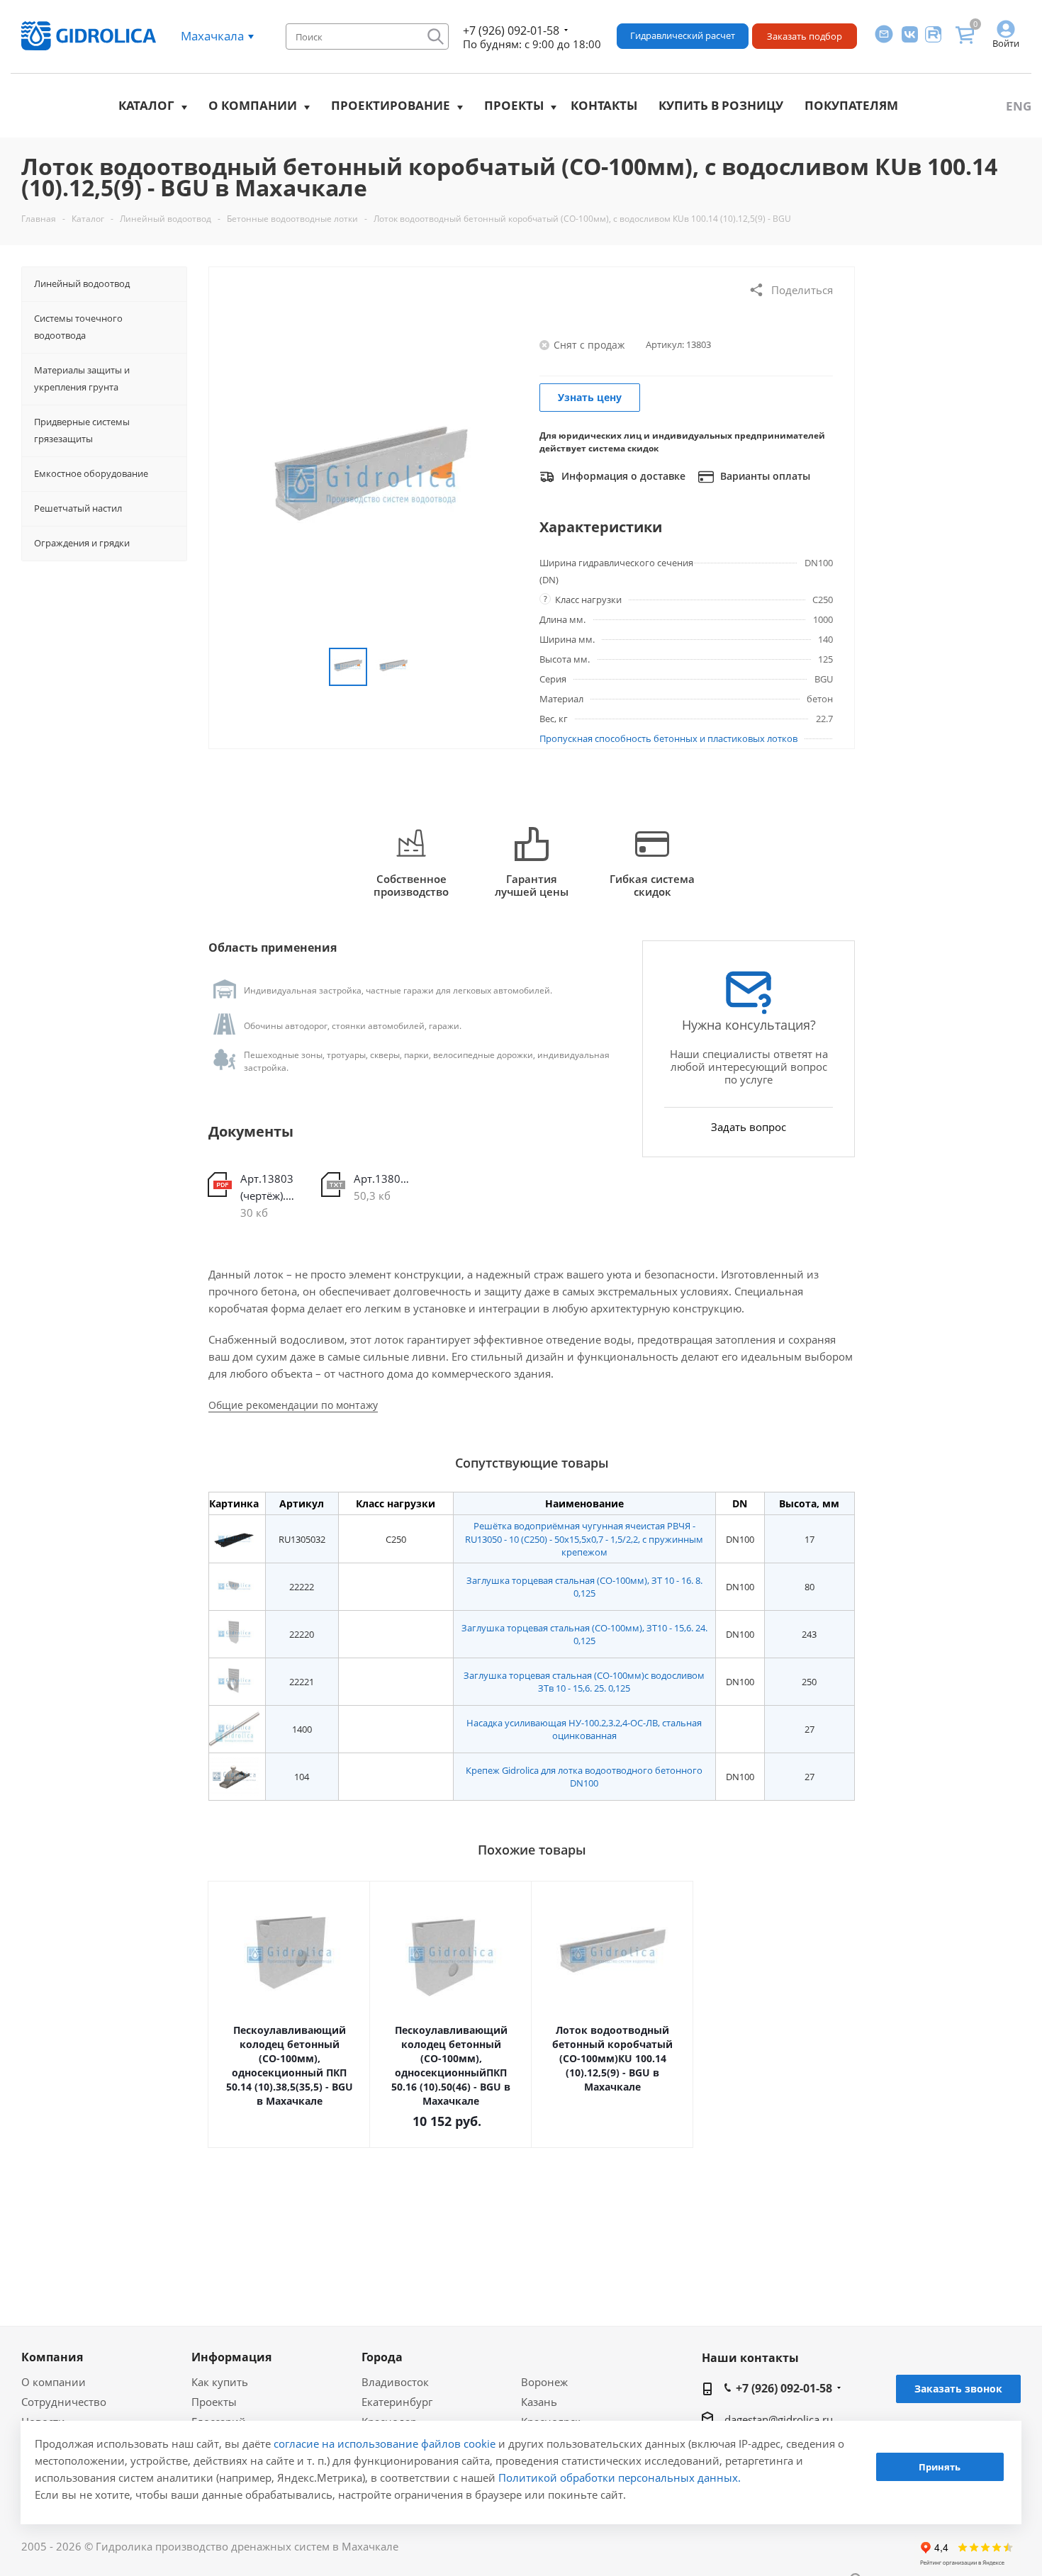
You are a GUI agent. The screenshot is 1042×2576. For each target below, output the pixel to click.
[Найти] (436, 36)
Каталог (146, 105)
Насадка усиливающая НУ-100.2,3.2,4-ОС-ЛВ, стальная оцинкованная (584, 1729)
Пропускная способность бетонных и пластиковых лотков (668, 738)
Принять (940, 2468)
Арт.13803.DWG (384, 1179)
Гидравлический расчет (683, 35)
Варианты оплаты (764, 476)
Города (382, 2357)
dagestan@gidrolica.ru (779, 2419)
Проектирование (391, 105)
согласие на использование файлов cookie (385, 2443)
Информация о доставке (622, 476)
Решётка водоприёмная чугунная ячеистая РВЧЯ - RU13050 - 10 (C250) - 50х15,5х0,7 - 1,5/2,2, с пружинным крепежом (584, 1539)
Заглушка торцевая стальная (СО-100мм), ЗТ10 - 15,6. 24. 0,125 (584, 1634)
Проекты (514, 105)
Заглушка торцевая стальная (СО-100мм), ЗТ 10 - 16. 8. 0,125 (584, 1587)
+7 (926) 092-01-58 (511, 30)
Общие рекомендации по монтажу (293, 1405)
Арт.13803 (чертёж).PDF (270, 1187)
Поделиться (802, 290)
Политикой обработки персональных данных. (620, 2477)
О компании (253, 105)
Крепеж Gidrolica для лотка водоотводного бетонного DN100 (584, 1777)
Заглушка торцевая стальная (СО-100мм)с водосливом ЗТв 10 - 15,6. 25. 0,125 (584, 1682)
